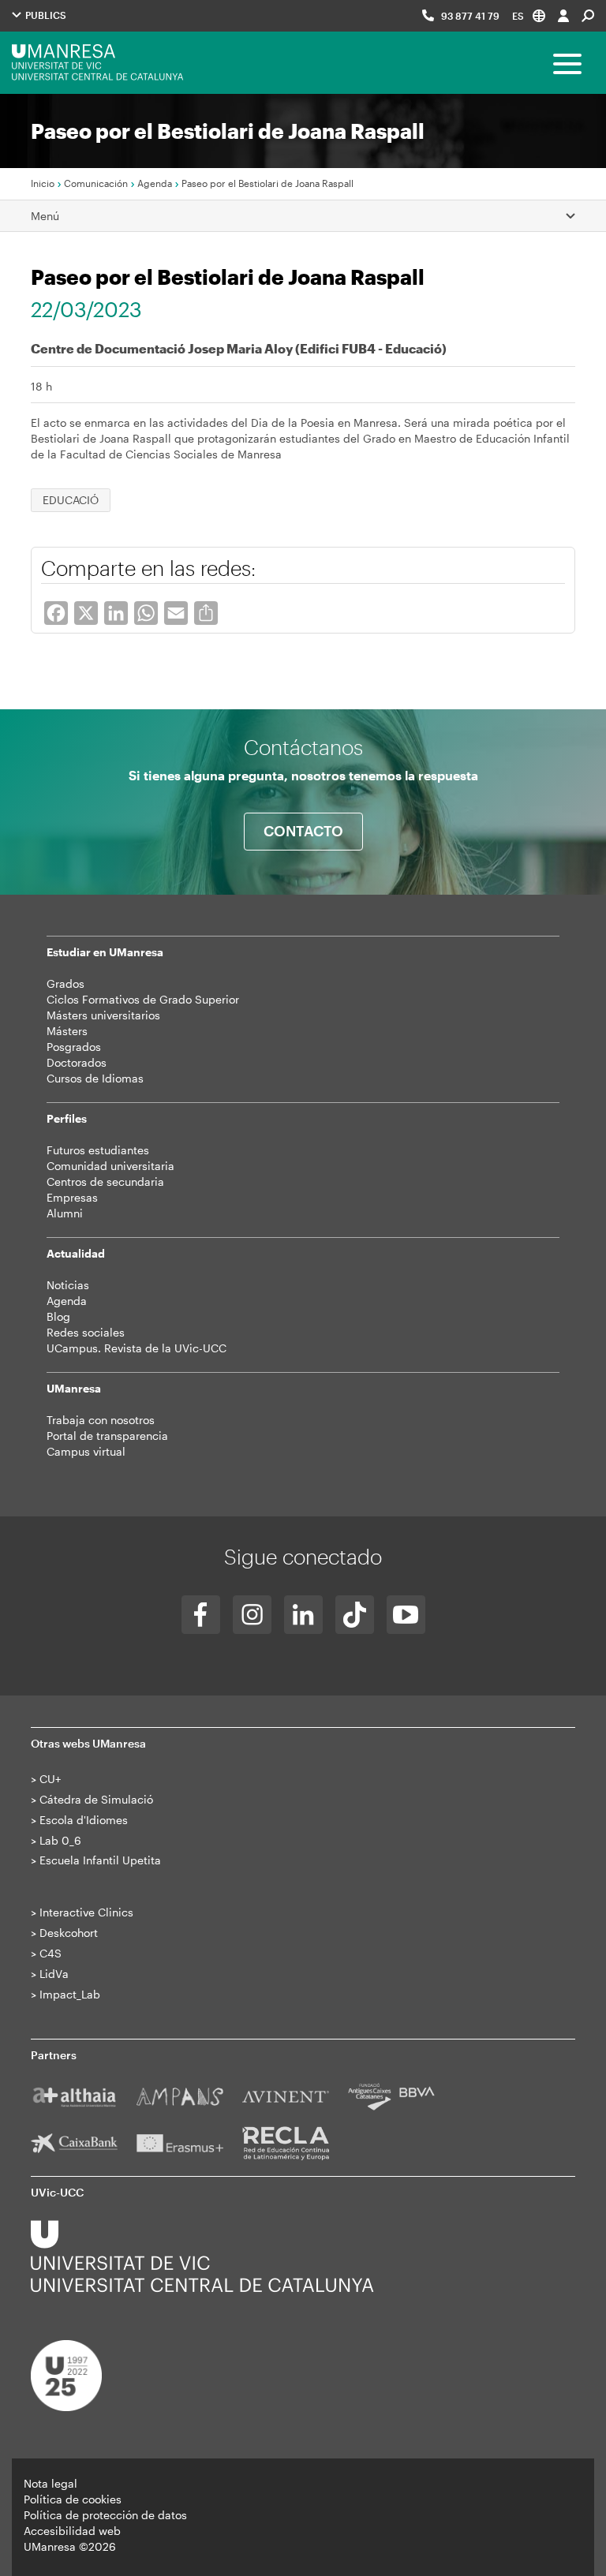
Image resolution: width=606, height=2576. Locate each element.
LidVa (54, 1974)
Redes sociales (86, 1332)
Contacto (303, 831)
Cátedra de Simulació (96, 1799)
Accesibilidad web (72, 2531)
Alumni (65, 1213)
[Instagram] (252, 1615)
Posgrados (74, 1047)
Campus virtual (86, 1451)
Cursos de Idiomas (95, 1078)
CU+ (50, 1779)
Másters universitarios (103, 1015)
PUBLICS (45, 15)
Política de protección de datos (105, 2515)
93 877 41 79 (470, 16)
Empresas (72, 1197)
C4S (50, 1953)
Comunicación (96, 183)
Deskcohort (69, 1933)
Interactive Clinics (86, 1912)
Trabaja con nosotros (101, 1420)
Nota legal (50, 2483)
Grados (65, 983)
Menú (45, 216)
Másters (67, 1031)
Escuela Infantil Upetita (100, 1860)
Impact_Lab (70, 1994)
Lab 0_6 (60, 1840)
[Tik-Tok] (355, 1615)
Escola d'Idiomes (84, 1820)
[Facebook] (201, 1615)
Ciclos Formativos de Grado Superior (143, 999)
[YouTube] (406, 1615)
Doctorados (77, 1062)
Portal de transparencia (107, 1436)
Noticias (68, 1285)
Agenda (155, 183)
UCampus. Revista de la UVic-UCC (137, 1348)
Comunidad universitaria (110, 1166)
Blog (58, 1316)
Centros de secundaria (105, 1181)
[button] (529, 15)
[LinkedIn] (303, 1615)
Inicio (43, 183)
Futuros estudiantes (98, 1150)
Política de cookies (73, 2499)
